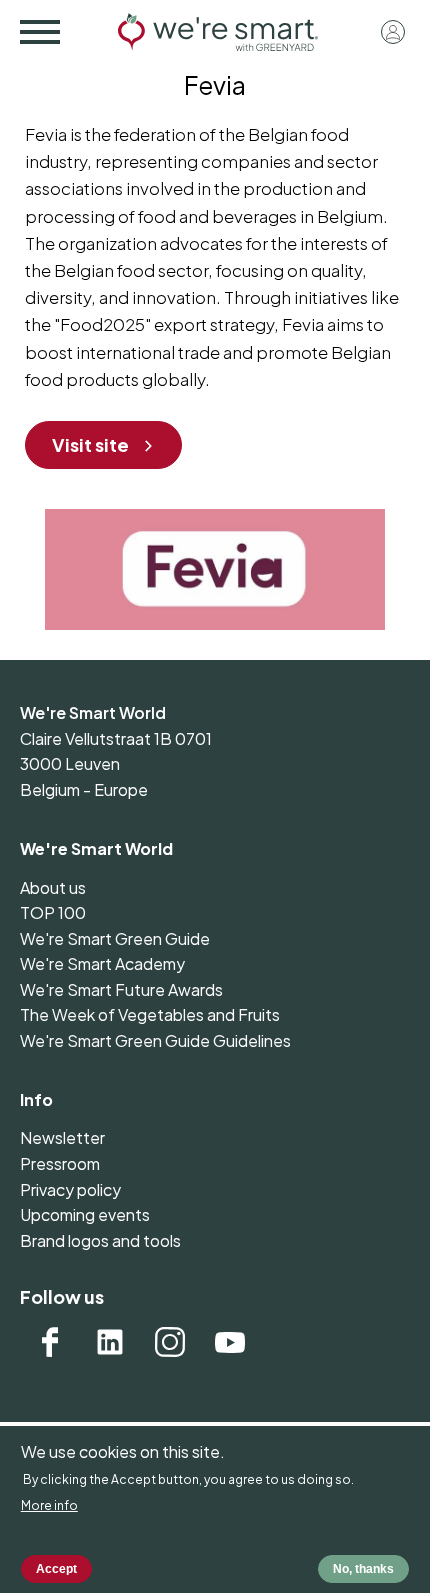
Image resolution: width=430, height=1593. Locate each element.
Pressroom (60, 1163)
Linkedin (110, 1342)
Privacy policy (70, 1189)
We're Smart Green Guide (115, 938)
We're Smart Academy (102, 963)
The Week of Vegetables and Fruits (150, 1014)
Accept (56, 1569)
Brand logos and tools (100, 1240)
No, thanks (363, 1569)
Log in (393, 32)
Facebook (50, 1342)
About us (53, 887)
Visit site (90, 444)
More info (49, 1505)
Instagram (170, 1342)
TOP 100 (53, 912)
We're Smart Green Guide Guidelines (155, 1040)
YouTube (230, 1342)
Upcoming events (85, 1214)
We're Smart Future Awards (121, 989)
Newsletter (62, 1137)
